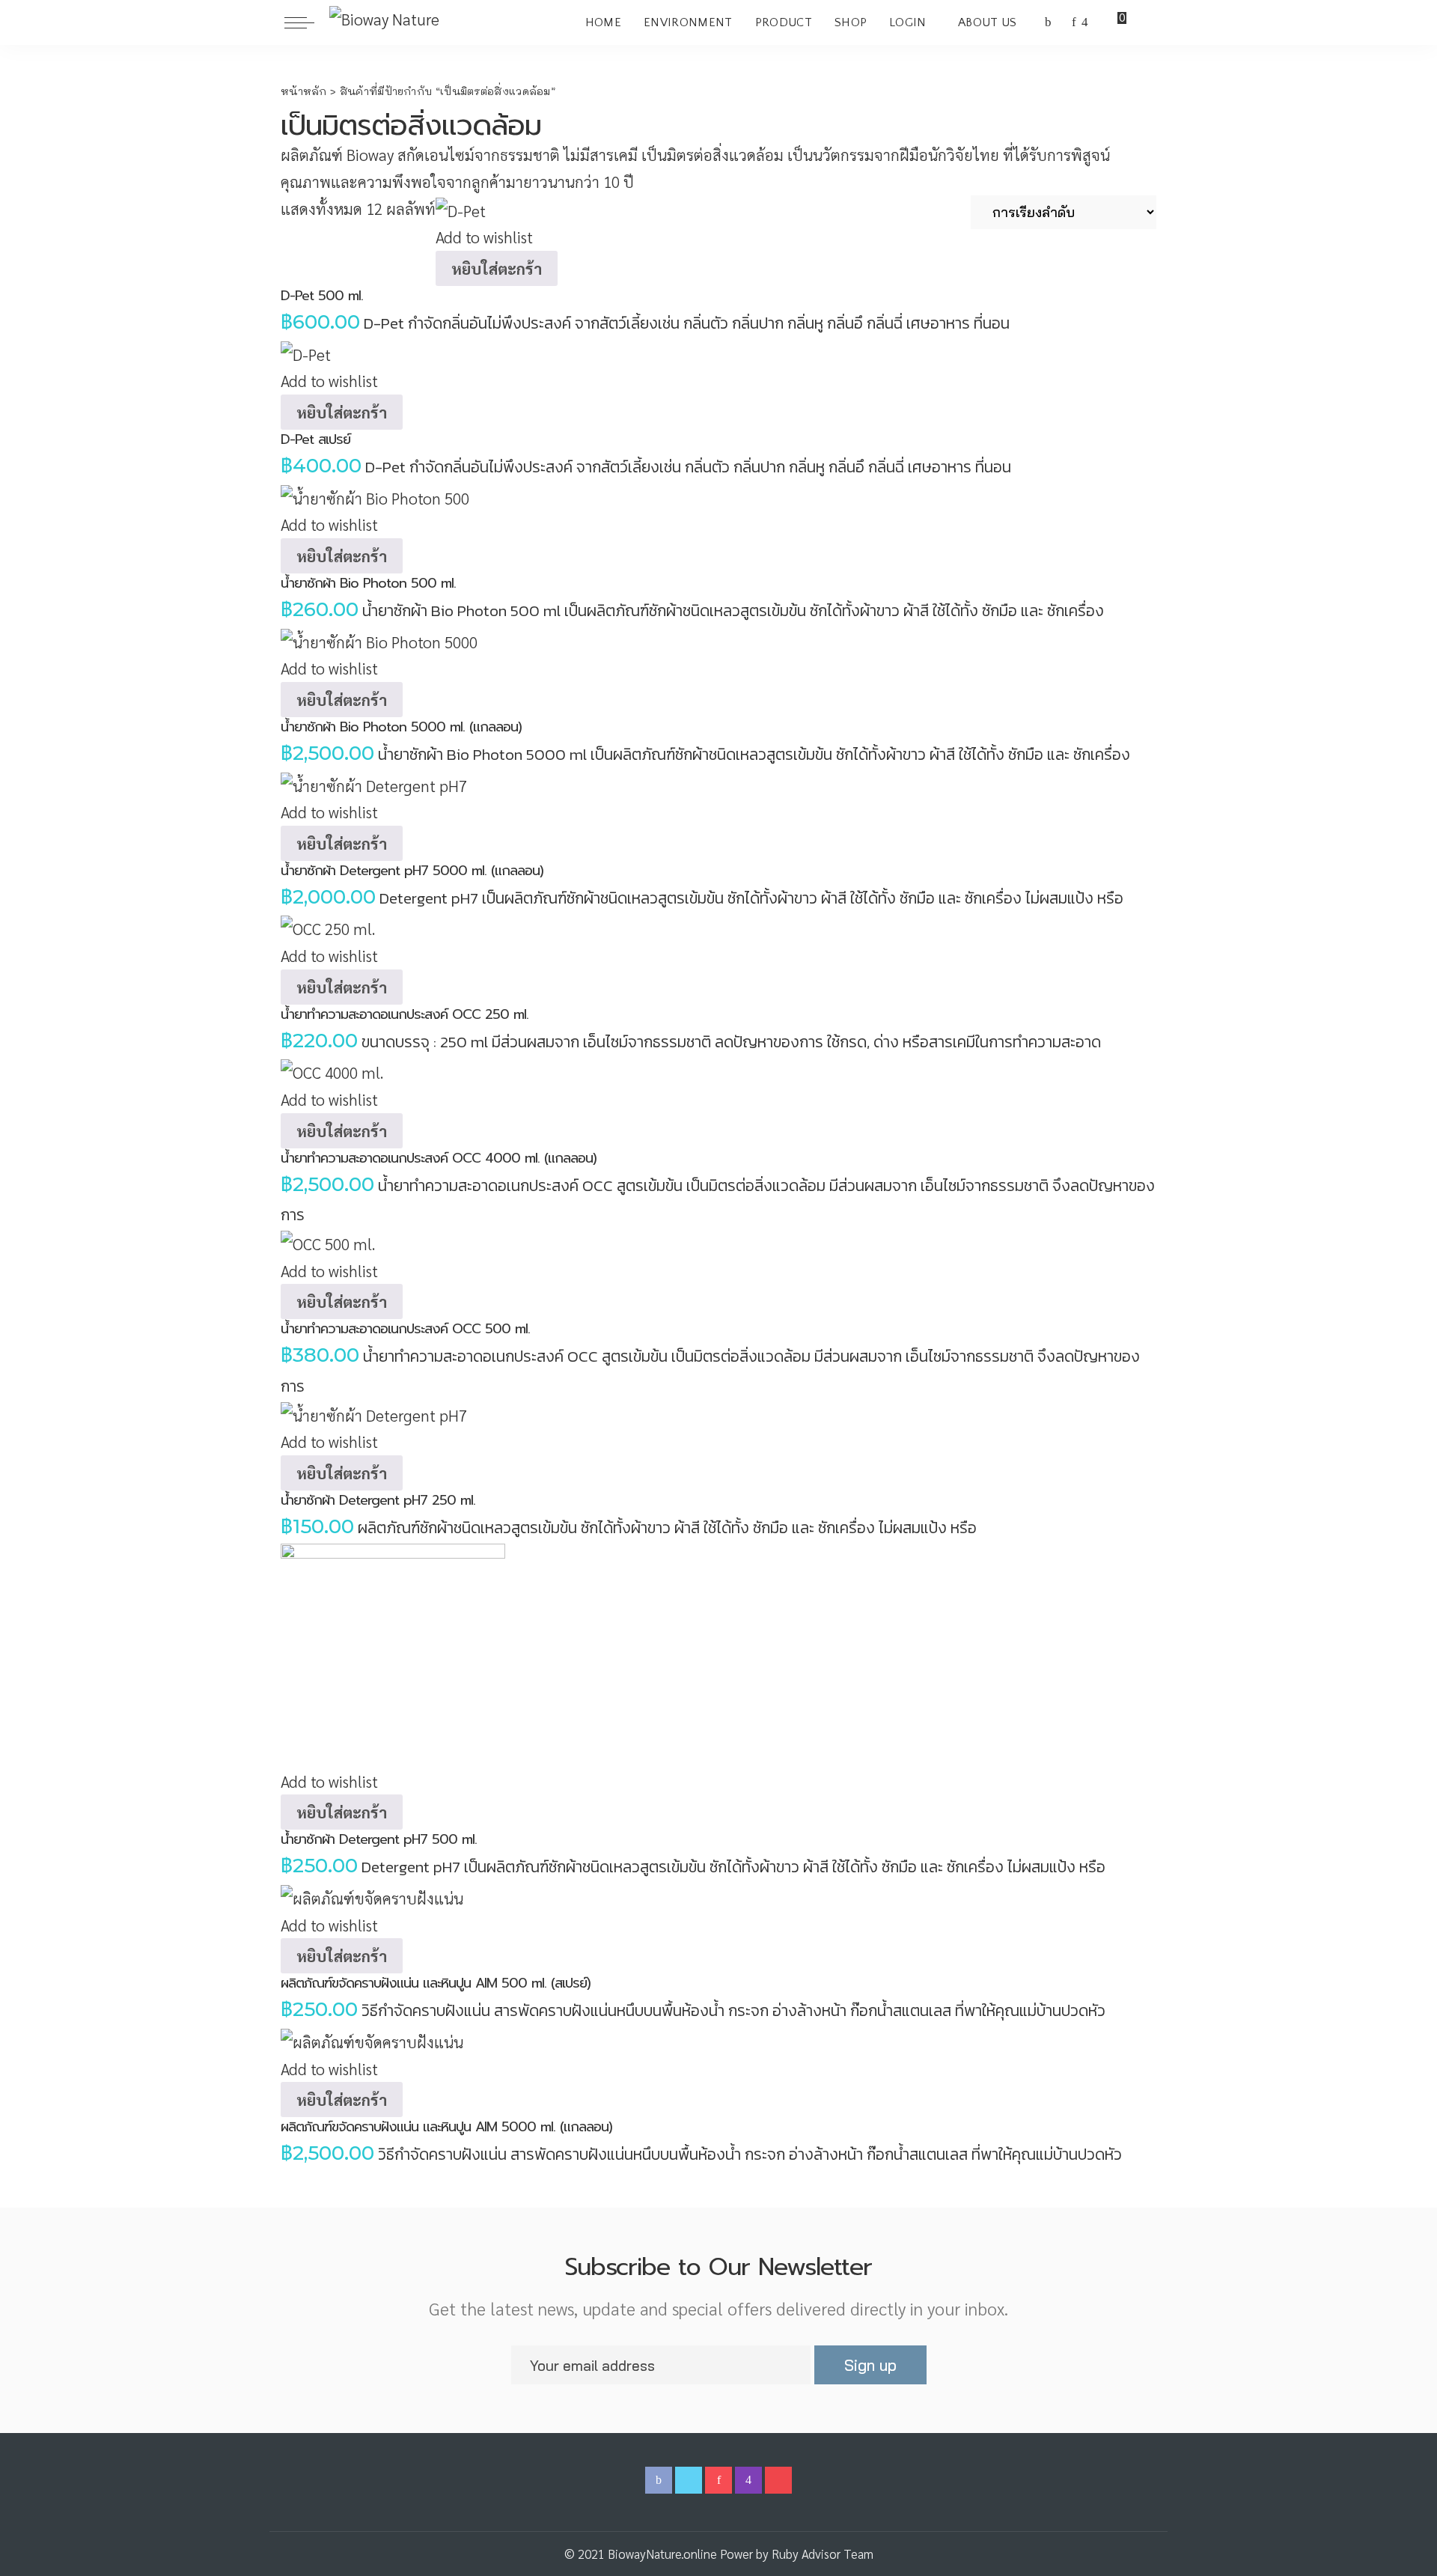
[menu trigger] (307, 22)
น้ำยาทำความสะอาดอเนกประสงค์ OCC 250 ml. (405, 1014)
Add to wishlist (484, 237)
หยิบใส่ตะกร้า (497, 268)
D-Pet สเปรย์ (315, 439)
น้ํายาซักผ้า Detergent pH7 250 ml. (378, 1500)
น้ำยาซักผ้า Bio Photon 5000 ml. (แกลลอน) (401, 727)
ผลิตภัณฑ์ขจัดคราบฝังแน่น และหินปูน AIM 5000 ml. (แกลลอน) (446, 2127)
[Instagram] (1085, 22)
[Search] (1144, 22)
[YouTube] (1098, 22)
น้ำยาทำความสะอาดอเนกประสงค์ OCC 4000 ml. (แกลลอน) (439, 1158)
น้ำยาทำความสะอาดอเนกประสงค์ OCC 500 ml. (405, 1329)
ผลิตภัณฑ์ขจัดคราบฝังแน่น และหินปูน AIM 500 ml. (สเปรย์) (436, 1983)
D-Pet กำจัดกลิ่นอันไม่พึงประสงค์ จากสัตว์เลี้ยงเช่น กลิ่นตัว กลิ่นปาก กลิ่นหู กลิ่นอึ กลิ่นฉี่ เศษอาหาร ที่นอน (687, 323)
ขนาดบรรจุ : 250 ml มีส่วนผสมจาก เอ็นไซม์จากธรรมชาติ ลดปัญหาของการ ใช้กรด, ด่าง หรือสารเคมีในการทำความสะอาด (731, 1042)
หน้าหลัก (304, 91)
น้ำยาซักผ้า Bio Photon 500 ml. (368, 583)
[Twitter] (1062, 22)
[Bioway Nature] (384, 22)
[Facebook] (1048, 22)
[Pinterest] (1074, 22)
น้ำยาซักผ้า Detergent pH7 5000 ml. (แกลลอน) (412, 871)
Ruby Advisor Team (823, 2554)
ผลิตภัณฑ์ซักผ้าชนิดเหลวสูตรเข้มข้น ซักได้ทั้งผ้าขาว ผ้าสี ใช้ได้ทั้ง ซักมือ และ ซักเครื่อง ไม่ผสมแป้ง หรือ (667, 1528)
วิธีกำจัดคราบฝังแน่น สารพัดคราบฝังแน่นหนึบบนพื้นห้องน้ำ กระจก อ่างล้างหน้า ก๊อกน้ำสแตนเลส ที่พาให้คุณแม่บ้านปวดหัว (733, 2010)
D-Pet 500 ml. (322, 296)
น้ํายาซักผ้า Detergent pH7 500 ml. (379, 1839)
